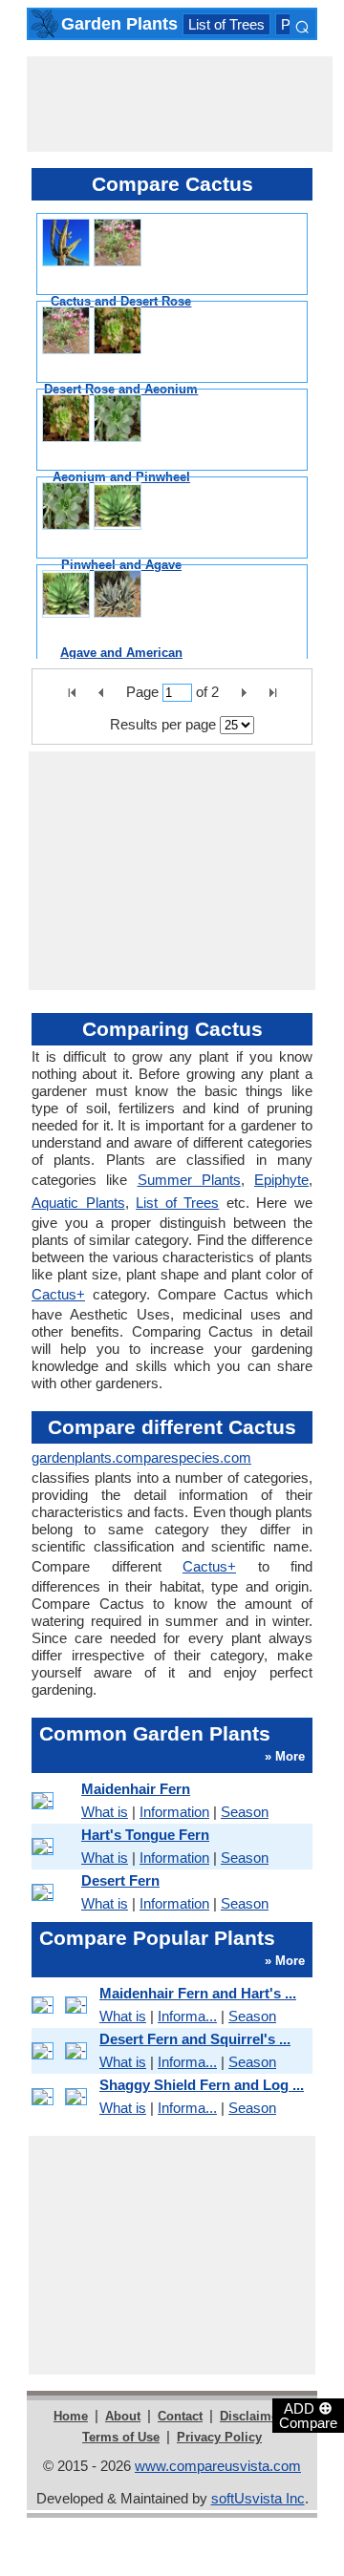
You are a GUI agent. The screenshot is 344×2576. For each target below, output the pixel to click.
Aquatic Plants (78, 1203)
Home (71, 2416)
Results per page (163, 724)
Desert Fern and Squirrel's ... (195, 2039)
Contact (180, 2416)
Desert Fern (120, 1880)
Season (245, 1812)
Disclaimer (251, 2416)
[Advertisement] (180, 104)
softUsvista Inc (258, 2498)
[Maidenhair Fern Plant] (53, 1801)
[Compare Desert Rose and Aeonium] (92, 330)
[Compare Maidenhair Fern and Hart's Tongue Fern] (62, 2005)
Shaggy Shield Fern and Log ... (202, 2085)
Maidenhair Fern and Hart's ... (198, 1993)
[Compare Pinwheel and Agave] (92, 506)
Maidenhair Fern (136, 1789)
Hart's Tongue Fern (145, 1835)
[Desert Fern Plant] (53, 1892)
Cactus (58, 1294)
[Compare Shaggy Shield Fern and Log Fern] (62, 2097)
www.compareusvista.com (218, 2466)
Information (174, 1812)
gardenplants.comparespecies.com (141, 1457)
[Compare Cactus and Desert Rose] (92, 243)
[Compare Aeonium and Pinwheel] (92, 418)
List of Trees (226, 24)
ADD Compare (308, 2415)
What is (105, 1812)
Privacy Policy (219, 2437)
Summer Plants (189, 1180)
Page (142, 692)
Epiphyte (281, 1180)
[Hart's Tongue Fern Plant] (53, 1847)
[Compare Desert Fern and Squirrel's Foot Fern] (62, 2051)
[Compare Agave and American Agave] (92, 594)
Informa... (187, 2016)
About (123, 2416)
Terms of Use (121, 2437)
